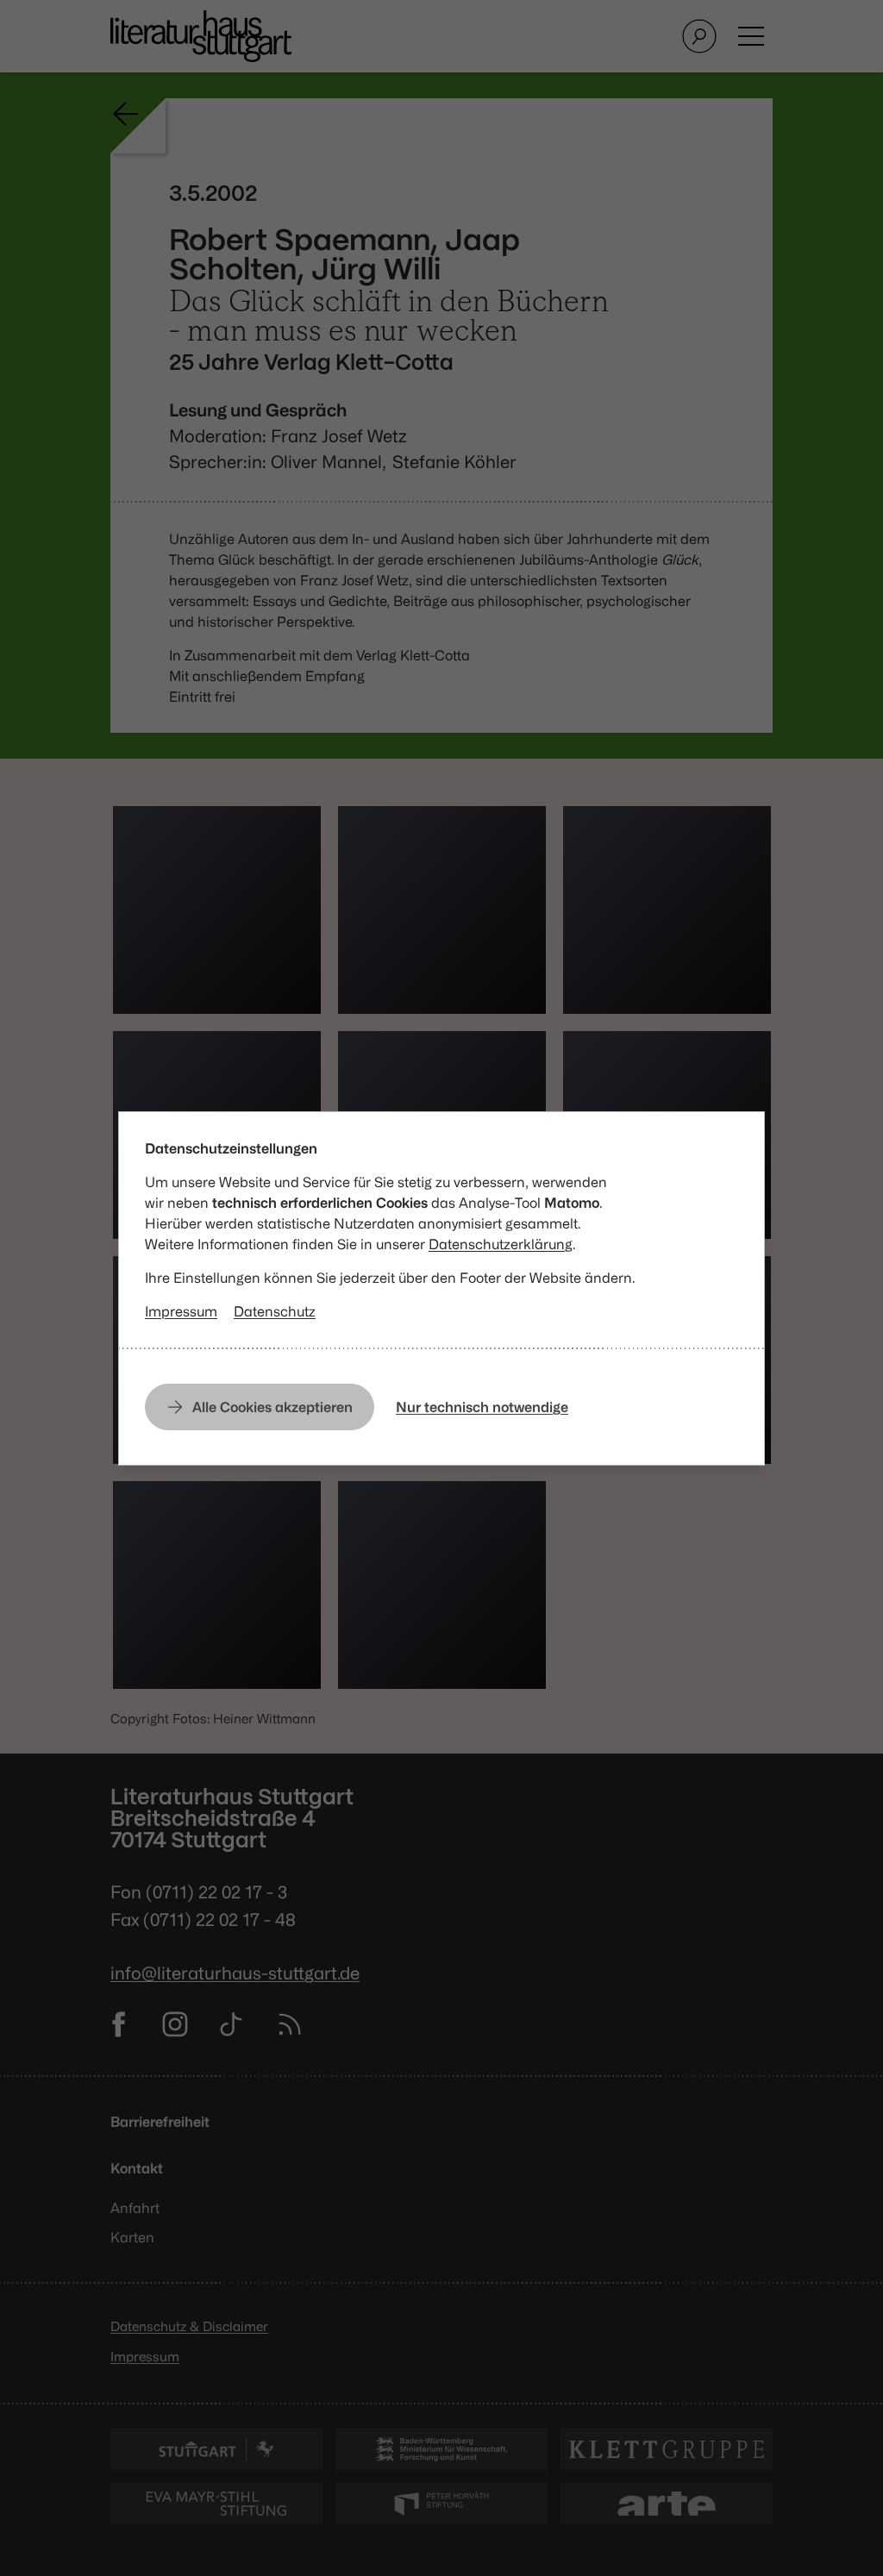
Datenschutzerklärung (501, 1244)
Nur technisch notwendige (482, 1407)
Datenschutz (275, 1311)
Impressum (181, 1311)
